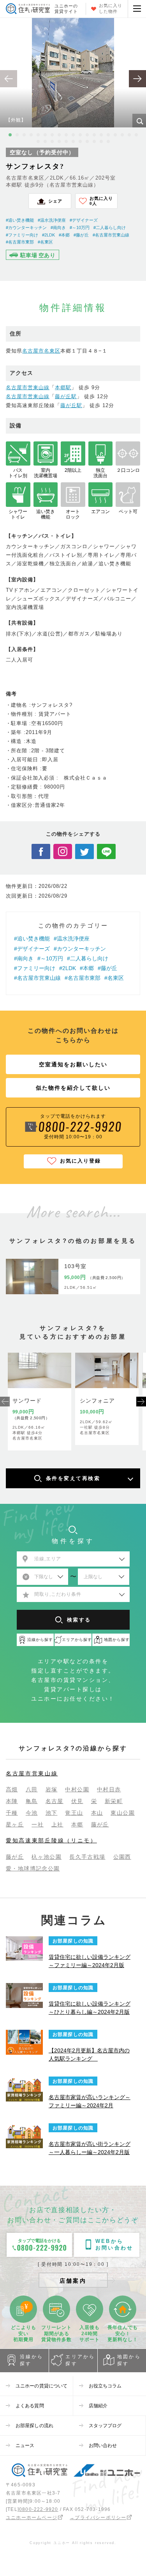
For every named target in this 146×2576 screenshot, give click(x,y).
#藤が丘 (81, 235)
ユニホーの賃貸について (41, 2386)
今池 (32, 1813)
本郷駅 (63, 387)
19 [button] (136, 135)
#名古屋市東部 (20, 242)
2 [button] (17, 135)
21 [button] (45, 141)
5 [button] (38, 135)
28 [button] (94, 141)
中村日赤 (109, 1789)
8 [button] (59, 135)
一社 (38, 1824)
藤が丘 (100, 1824)
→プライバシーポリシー (98, 2518)
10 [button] (73, 135)
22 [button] (52, 141)
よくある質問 (30, 2406)
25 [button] (73, 141)
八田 (32, 1789)
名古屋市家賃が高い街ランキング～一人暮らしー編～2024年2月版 (90, 2148)
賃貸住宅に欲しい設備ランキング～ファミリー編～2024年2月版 (90, 1961)
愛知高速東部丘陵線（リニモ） (51, 1840)
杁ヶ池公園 (47, 1857)
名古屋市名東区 (41, 351)
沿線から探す (32, 2360)
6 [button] (45, 135)
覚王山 (74, 1813)
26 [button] (80, 141)
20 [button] (38, 141)
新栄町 (114, 1801)
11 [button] (80, 135)
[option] (73, 73)
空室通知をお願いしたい (73, 1064)
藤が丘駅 (66, 396)
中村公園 (77, 1789)
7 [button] (52, 135)
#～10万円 (80, 228)
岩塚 (52, 1789)
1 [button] (10, 135)
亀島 (32, 1801)
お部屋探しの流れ (34, 2426)
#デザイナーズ (84, 220)
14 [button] (101, 135)
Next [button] (141, 1402)
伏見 (77, 1801)
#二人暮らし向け (110, 228)
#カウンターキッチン (26, 228)
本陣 (12, 1801)
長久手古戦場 (87, 1857)
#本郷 (64, 235)
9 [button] (66, 135)
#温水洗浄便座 (52, 220)
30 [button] (108, 141)
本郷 (77, 1824)
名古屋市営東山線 (28, 387)
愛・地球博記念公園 (33, 1868)
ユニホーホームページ (32, 2518)
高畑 (12, 1789)
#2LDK (48, 235)
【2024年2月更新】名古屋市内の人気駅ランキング (89, 2055)
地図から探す (129, 2360)
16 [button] (115, 135)
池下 (52, 1813)
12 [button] (87, 135)
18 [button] (129, 135)
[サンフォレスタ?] (32, 1277)
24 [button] (66, 141)
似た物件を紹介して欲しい (73, 1088)
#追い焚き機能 (20, 220)
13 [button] (94, 135)
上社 (57, 1824)
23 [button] (59, 141)
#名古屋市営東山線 (111, 235)
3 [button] (24, 135)
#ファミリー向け (22, 235)
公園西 (122, 1857)
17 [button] (122, 135)
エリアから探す (80, 2360)
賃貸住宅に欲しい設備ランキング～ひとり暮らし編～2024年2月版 (90, 2008)
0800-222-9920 (39, 2509)
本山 (97, 1813)
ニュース (25, 2445)
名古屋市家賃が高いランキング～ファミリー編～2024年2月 (90, 2101)
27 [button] (87, 141)
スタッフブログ (105, 2426)
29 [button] (101, 141)
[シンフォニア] (107, 1370)
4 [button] (31, 135)
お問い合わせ (103, 2445)
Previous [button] (5, 1402)
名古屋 (55, 1801)
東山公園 (123, 1813)
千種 (12, 1813)
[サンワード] (40, 1370)
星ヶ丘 (15, 1824)
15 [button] (108, 135)
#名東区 (45, 242)
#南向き (58, 228)
